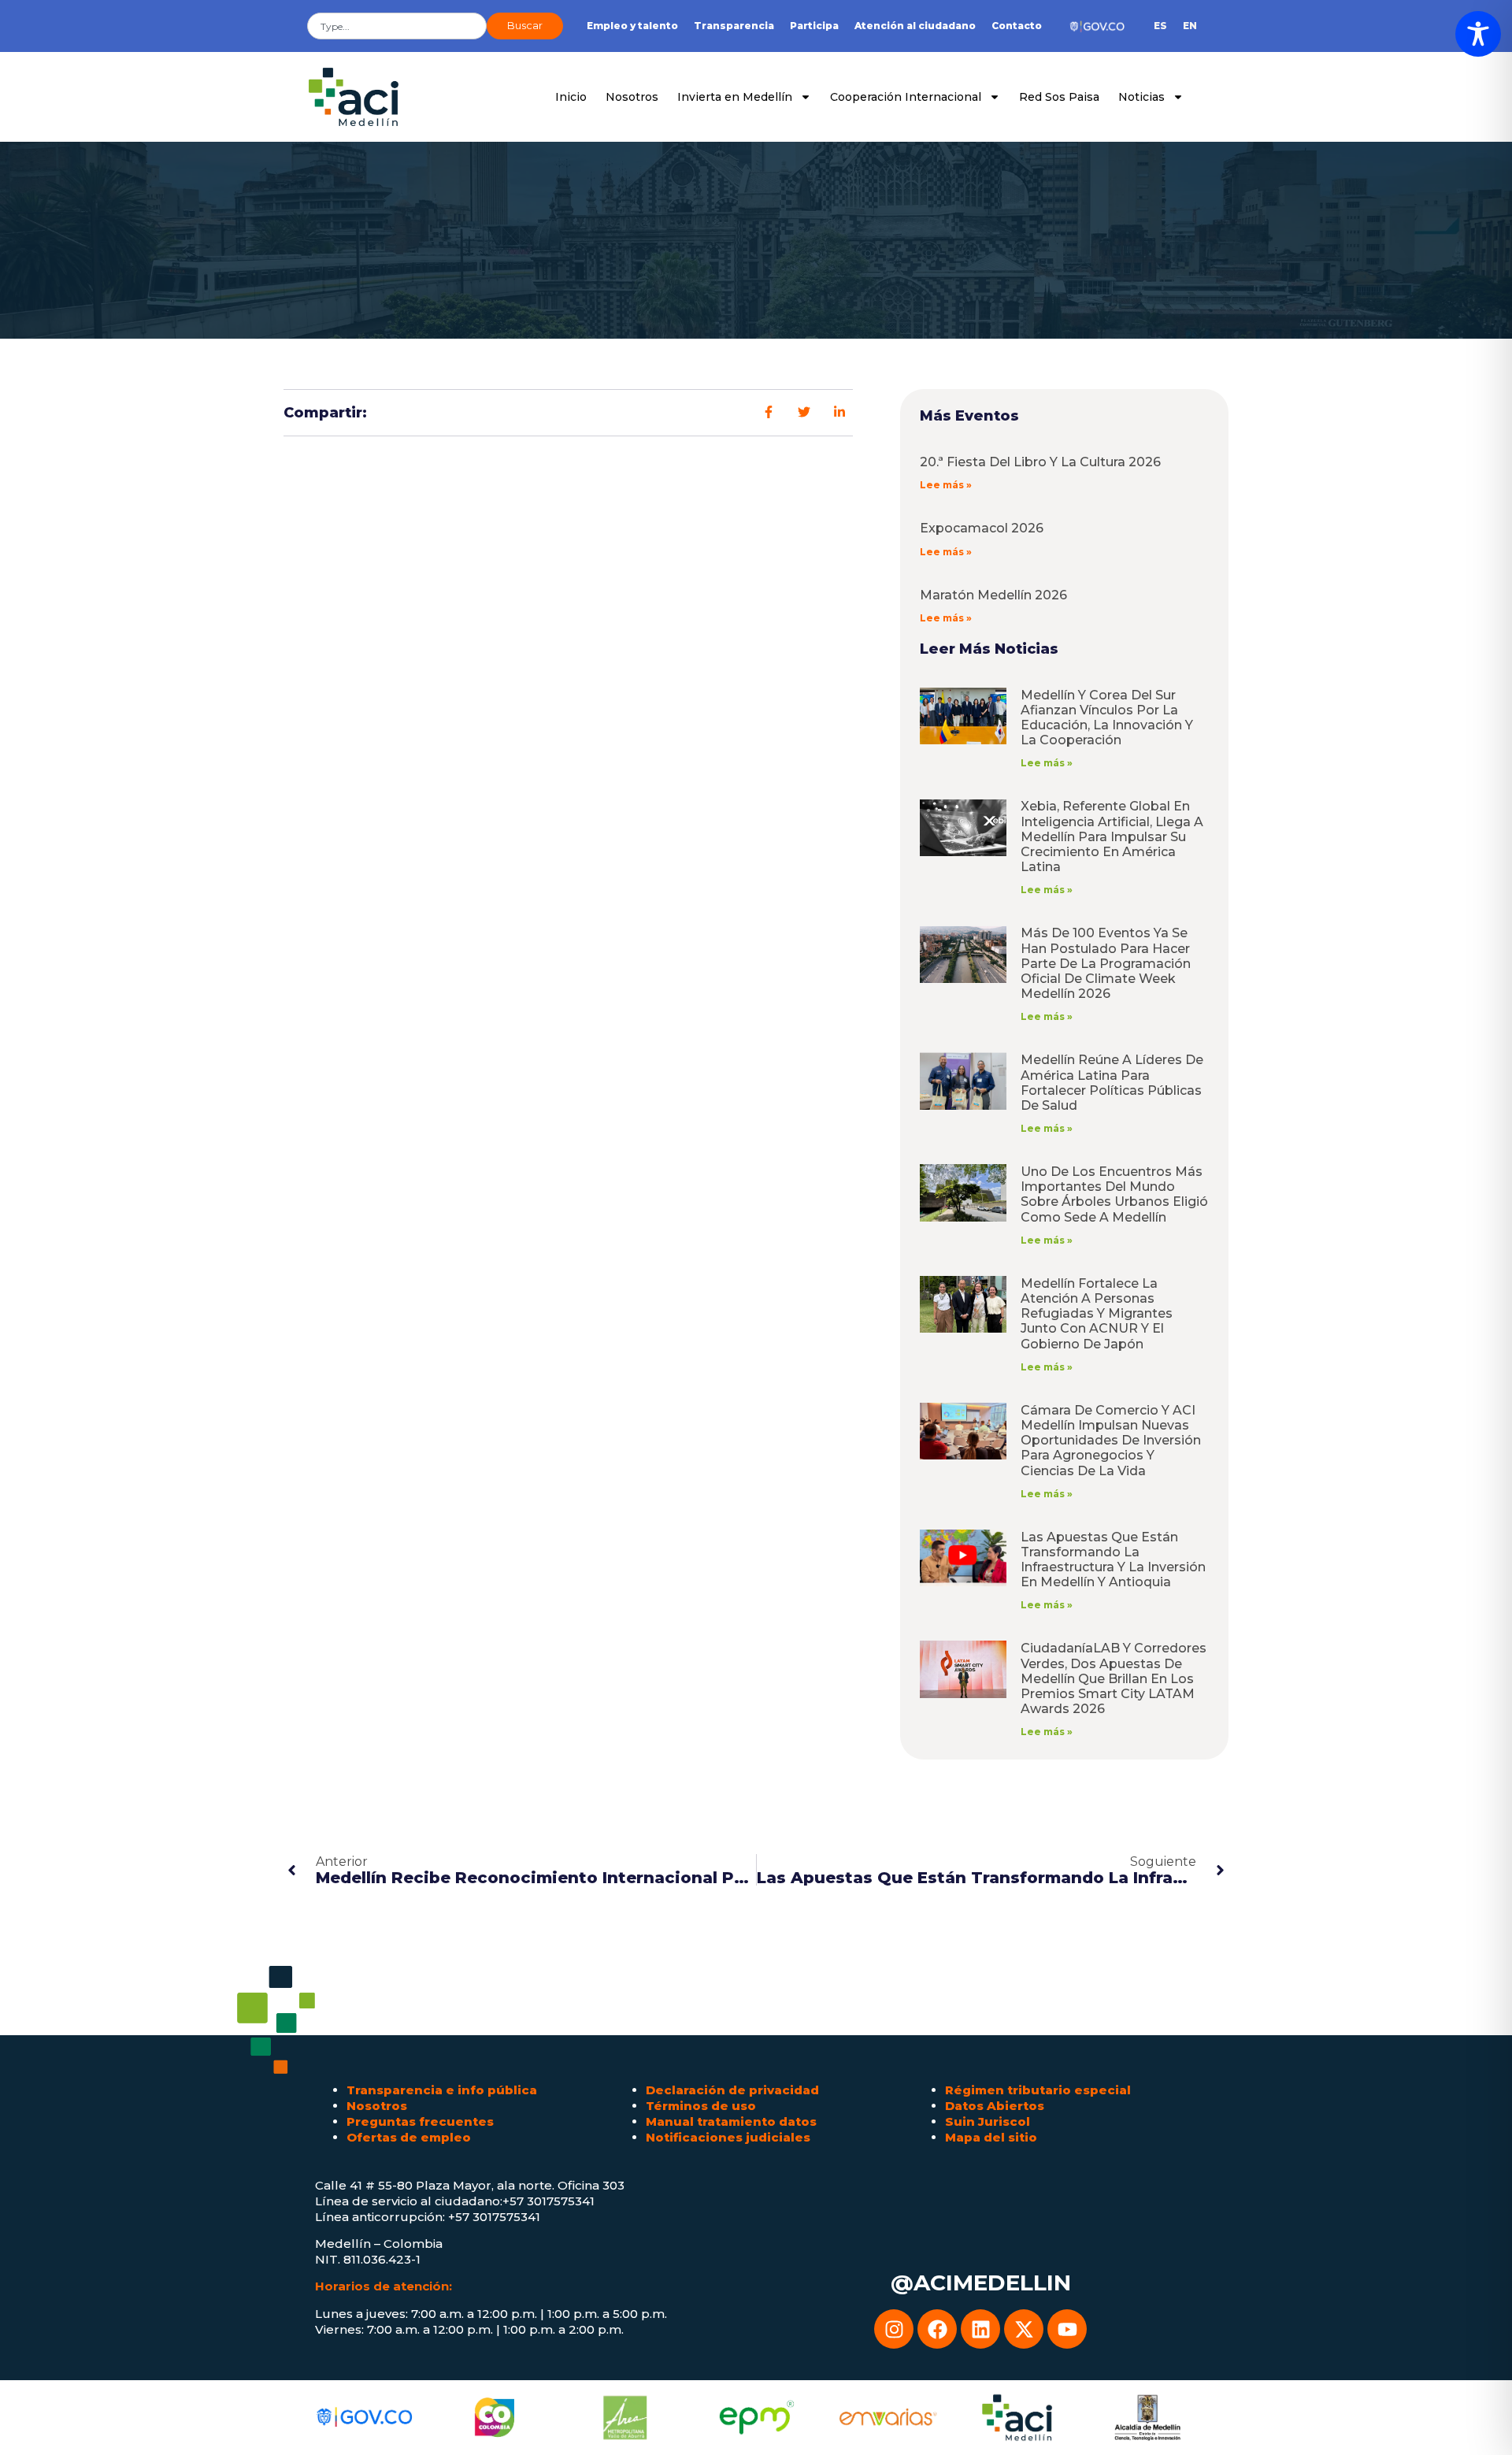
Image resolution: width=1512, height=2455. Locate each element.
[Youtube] (1067, 2329)
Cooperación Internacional (906, 97)
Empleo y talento (632, 26)
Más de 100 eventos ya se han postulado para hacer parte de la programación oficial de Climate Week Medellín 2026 (1106, 963)
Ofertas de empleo (409, 2137)
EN (1190, 26)
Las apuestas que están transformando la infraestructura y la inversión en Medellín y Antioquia (1113, 1560)
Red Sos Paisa (1059, 97)
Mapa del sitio (991, 2137)
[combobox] (397, 26)
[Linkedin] (980, 2329)
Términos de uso (701, 2106)
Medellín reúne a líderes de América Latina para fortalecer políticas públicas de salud (1112, 1083)
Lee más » (946, 485)
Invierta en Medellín (735, 97)
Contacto (1017, 26)
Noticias (1141, 97)
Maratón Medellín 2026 (993, 595)
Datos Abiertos (995, 2106)
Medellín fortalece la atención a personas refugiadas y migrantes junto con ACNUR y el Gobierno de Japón (1097, 1314)
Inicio (571, 97)
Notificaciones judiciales (728, 2137)
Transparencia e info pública (442, 2090)
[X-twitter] (1024, 2329)
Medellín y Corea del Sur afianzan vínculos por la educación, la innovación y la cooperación (1107, 718)
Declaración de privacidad (732, 2090)
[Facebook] (937, 2329)
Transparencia (734, 26)
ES (1160, 26)
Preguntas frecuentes (420, 2121)
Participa (814, 26)
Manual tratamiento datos (731, 2121)
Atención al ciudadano (915, 26)
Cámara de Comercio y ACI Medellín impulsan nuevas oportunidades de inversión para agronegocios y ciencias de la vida (1111, 1441)
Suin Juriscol (988, 2121)
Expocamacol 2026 (982, 528)
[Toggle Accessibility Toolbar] (1478, 34)
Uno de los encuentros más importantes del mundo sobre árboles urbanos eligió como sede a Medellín (1114, 1194)
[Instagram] (894, 2329)
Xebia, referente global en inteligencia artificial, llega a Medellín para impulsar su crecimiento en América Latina (1112, 836)
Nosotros (632, 97)
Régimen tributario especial (1038, 2090)
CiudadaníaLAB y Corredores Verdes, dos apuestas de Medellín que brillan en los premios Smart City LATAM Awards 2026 (1114, 1678)
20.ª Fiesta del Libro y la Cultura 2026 (1040, 462)
